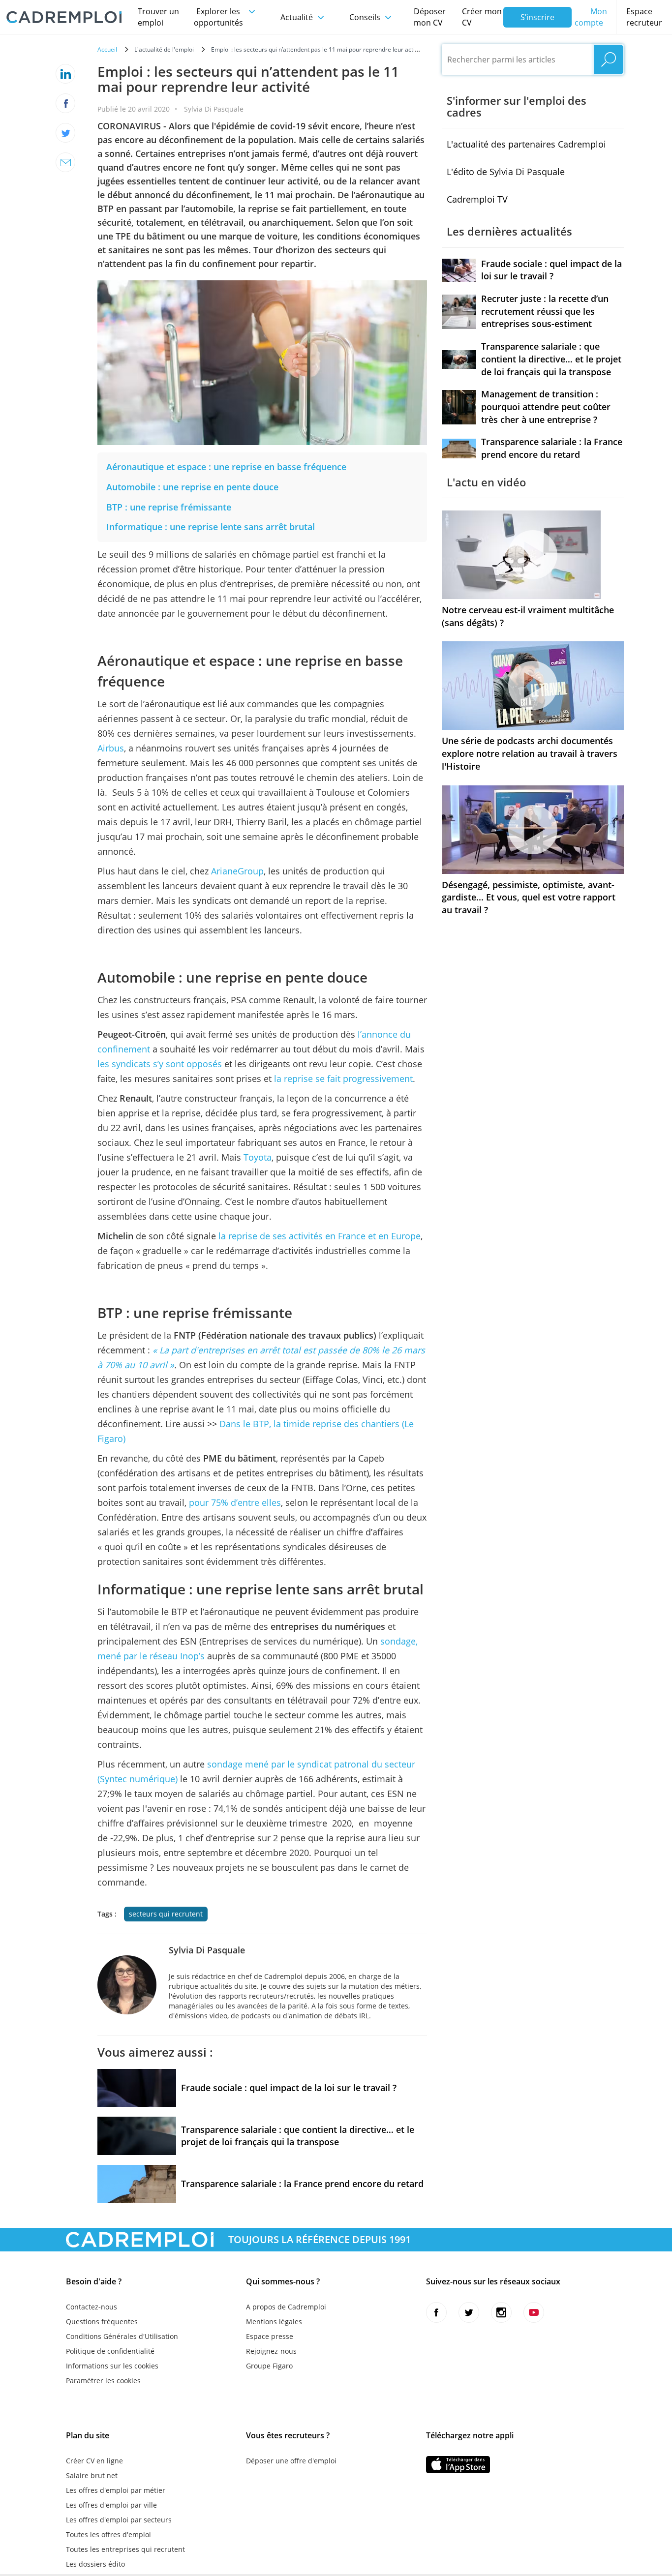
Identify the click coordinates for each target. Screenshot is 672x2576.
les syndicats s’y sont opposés (160, 1064)
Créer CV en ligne (94, 2461)
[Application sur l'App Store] (458, 2465)
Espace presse (270, 2336)
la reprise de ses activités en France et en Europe (320, 1236)
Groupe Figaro (269, 2366)
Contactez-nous (92, 2307)
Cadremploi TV (477, 199)
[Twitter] (65, 133)
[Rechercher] (609, 60)
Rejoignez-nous (271, 2351)
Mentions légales (274, 2321)
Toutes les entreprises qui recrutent (125, 2549)
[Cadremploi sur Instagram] (501, 2312)
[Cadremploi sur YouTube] (534, 2312)
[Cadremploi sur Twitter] (469, 2312)
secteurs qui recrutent (166, 1914)
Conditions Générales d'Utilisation (122, 2336)
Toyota (258, 1157)
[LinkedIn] (65, 74)
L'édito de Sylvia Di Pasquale (506, 172)
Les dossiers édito (95, 2564)
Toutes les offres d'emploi (108, 2534)
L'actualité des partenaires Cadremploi (526, 144)
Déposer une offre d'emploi (291, 2461)
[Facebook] (65, 103)
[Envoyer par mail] (65, 162)
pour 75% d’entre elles (235, 1502)
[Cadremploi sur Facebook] (436, 2312)
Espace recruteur (644, 17)
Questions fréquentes (102, 2321)
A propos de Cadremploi (286, 2307)
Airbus (111, 748)
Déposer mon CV (430, 17)
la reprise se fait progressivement (343, 1078)
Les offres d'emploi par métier (116, 2490)
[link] (226, 467)
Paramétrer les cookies (103, 2381)
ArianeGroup (237, 871)
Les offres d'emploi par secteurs (119, 2520)
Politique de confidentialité (110, 2351)
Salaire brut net (92, 2475)
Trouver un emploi (158, 17)
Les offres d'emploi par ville (111, 2505)
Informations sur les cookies (112, 2366)
